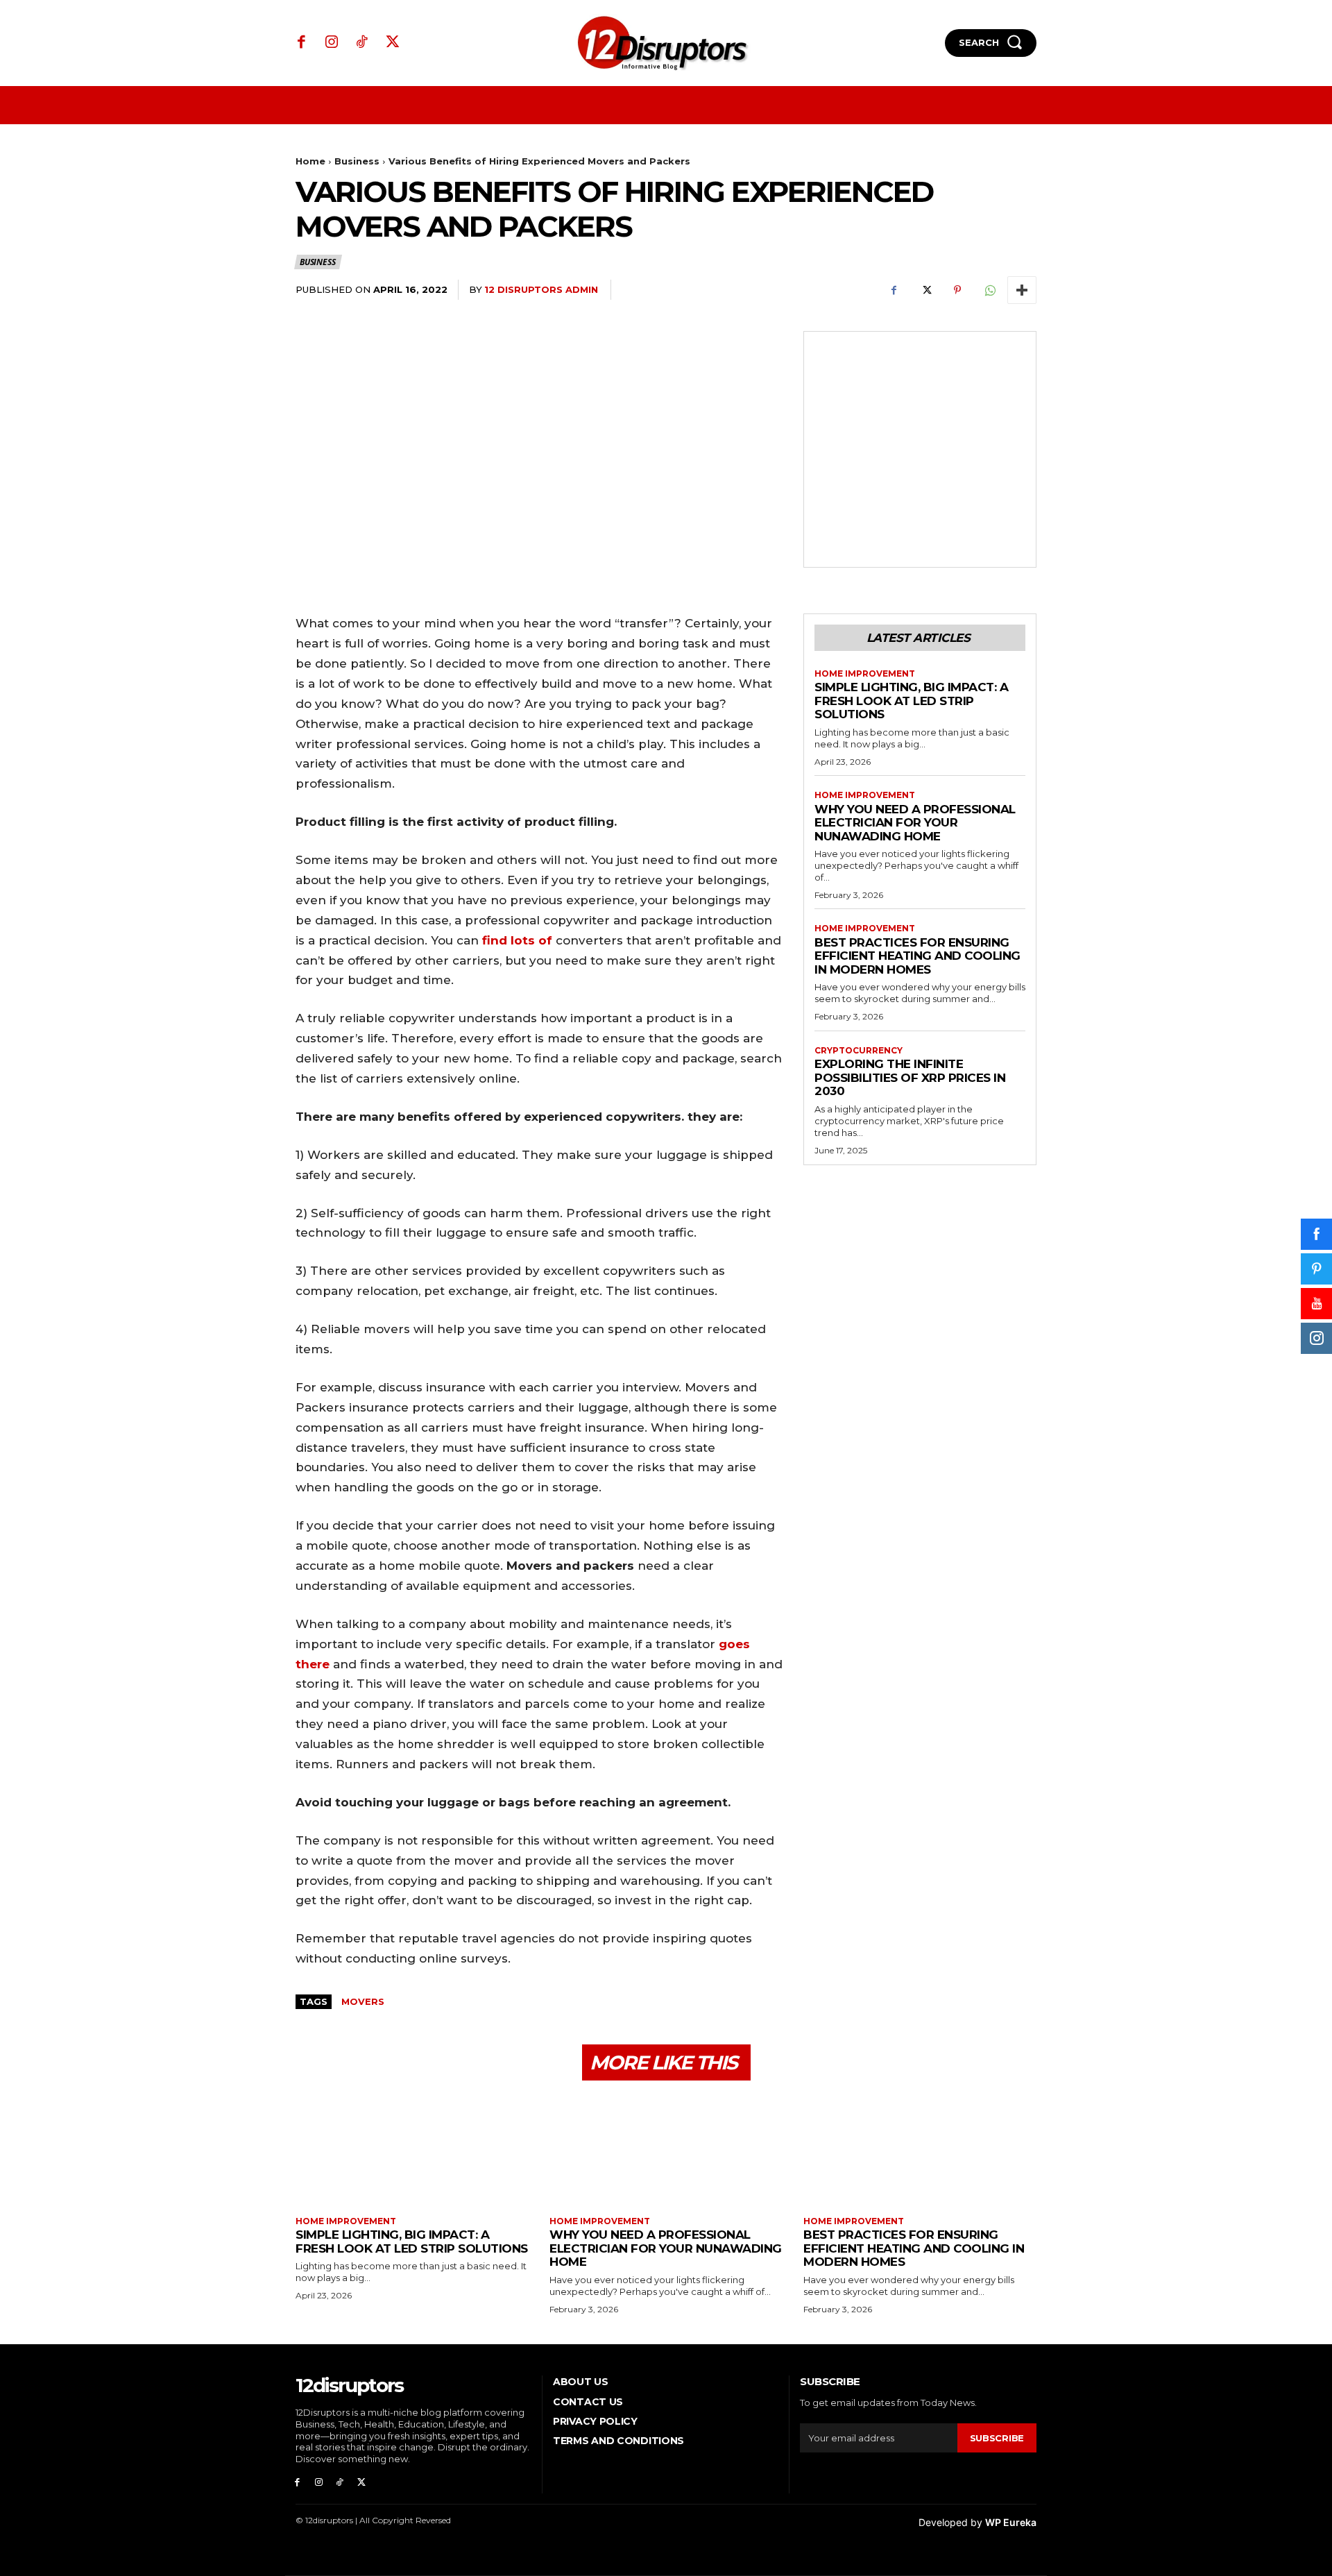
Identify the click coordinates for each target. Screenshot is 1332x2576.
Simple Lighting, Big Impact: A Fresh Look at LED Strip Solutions (911, 701)
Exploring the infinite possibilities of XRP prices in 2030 (910, 1077)
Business (357, 161)
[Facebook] (302, 43)
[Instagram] (332, 43)
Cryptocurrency (859, 1051)
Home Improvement (865, 674)
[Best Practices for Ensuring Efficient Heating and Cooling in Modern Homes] (920, 2150)
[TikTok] (362, 43)
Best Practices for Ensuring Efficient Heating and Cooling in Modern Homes (917, 956)
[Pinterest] (957, 290)
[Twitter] (393, 43)
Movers (363, 2001)
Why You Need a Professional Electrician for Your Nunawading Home (915, 823)
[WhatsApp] (989, 290)
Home (310, 161)
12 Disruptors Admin (541, 289)
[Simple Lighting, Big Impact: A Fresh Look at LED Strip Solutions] (412, 2150)
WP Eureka (1011, 2522)
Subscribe (997, 2438)
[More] (1022, 290)
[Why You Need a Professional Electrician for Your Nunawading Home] (666, 2150)
